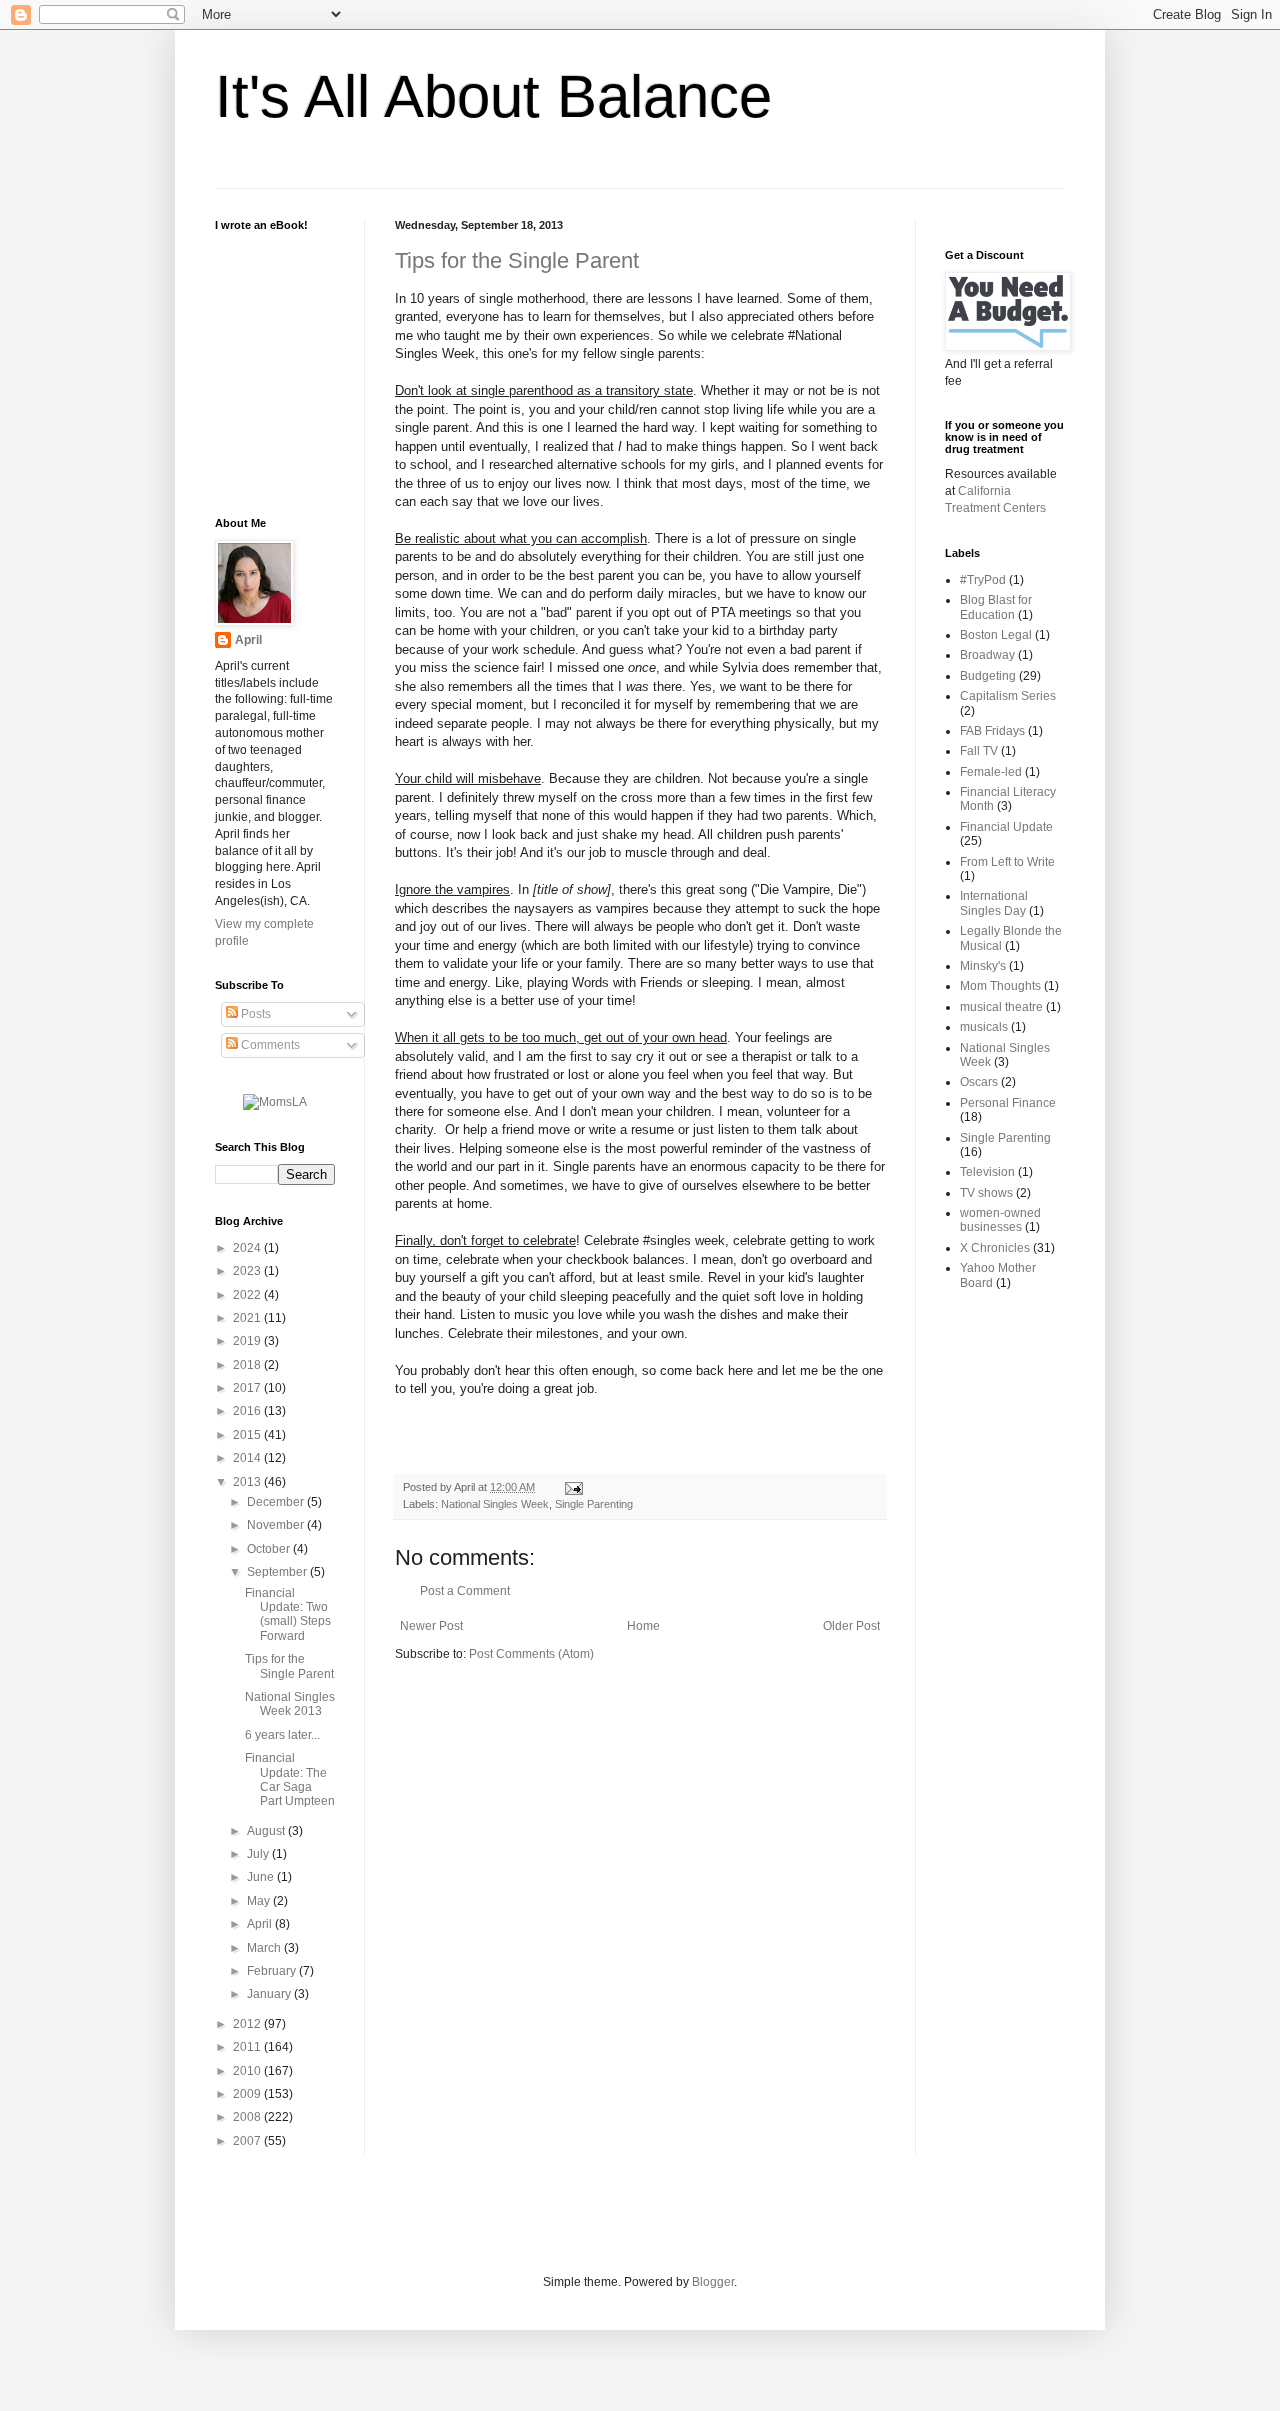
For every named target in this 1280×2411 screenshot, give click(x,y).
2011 (248, 2047)
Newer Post (431, 1626)
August (267, 1831)
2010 (248, 2071)
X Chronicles (995, 1248)
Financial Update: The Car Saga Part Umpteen (290, 1779)
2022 (248, 1295)
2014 (248, 1458)
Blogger (713, 2282)
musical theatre (1001, 1007)
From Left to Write (1007, 862)
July (259, 1854)
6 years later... (282, 1735)
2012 (248, 2024)
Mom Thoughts (1000, 986)
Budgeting (988, 676)
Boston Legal (996, 635)
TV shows (986, 1193)
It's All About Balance (493, 96)
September (278, 1572)
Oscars (979, 1082)
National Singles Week (495, 1504)
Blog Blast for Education (996, 607)
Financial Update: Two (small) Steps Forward (288, 1614)
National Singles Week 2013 (290, 1704)
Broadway (987, 655)
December (277, 1502)
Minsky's (983, 966)
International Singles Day (994, 903)
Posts (254, 1014)
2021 (248, 1318)
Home (643, 1626)
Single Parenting (594, 1504)
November (277, 1525)
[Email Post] (571, 1487)
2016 (248, 1411)
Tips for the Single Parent (517, 260)
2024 (248, 1248)
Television (987, 1172)
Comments (269, 1045)
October (270, 1549)
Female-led (991, 772)
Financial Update (1006, 827)
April (248, 640)
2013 (248, 1482)
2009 (248, 2094)
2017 (248, 1388)
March (265, 1948)
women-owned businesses (1000, 1220)
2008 (248, 2117)
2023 (248, 1271)
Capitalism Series (1008, 696)
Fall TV (979, 751)
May (260, 1901)
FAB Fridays (992, 731)
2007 (248, 2141)
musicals (984, 1027)
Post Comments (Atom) (531, 1654)
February (273, 1971)
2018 (248, 1365)
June (262, 1877)
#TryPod (983, 580)
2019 (248, 1341)
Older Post (851, 1626)
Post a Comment (465, 1591)
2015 (248, 1435)
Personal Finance (1008, 1103)
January (270, 1994)
